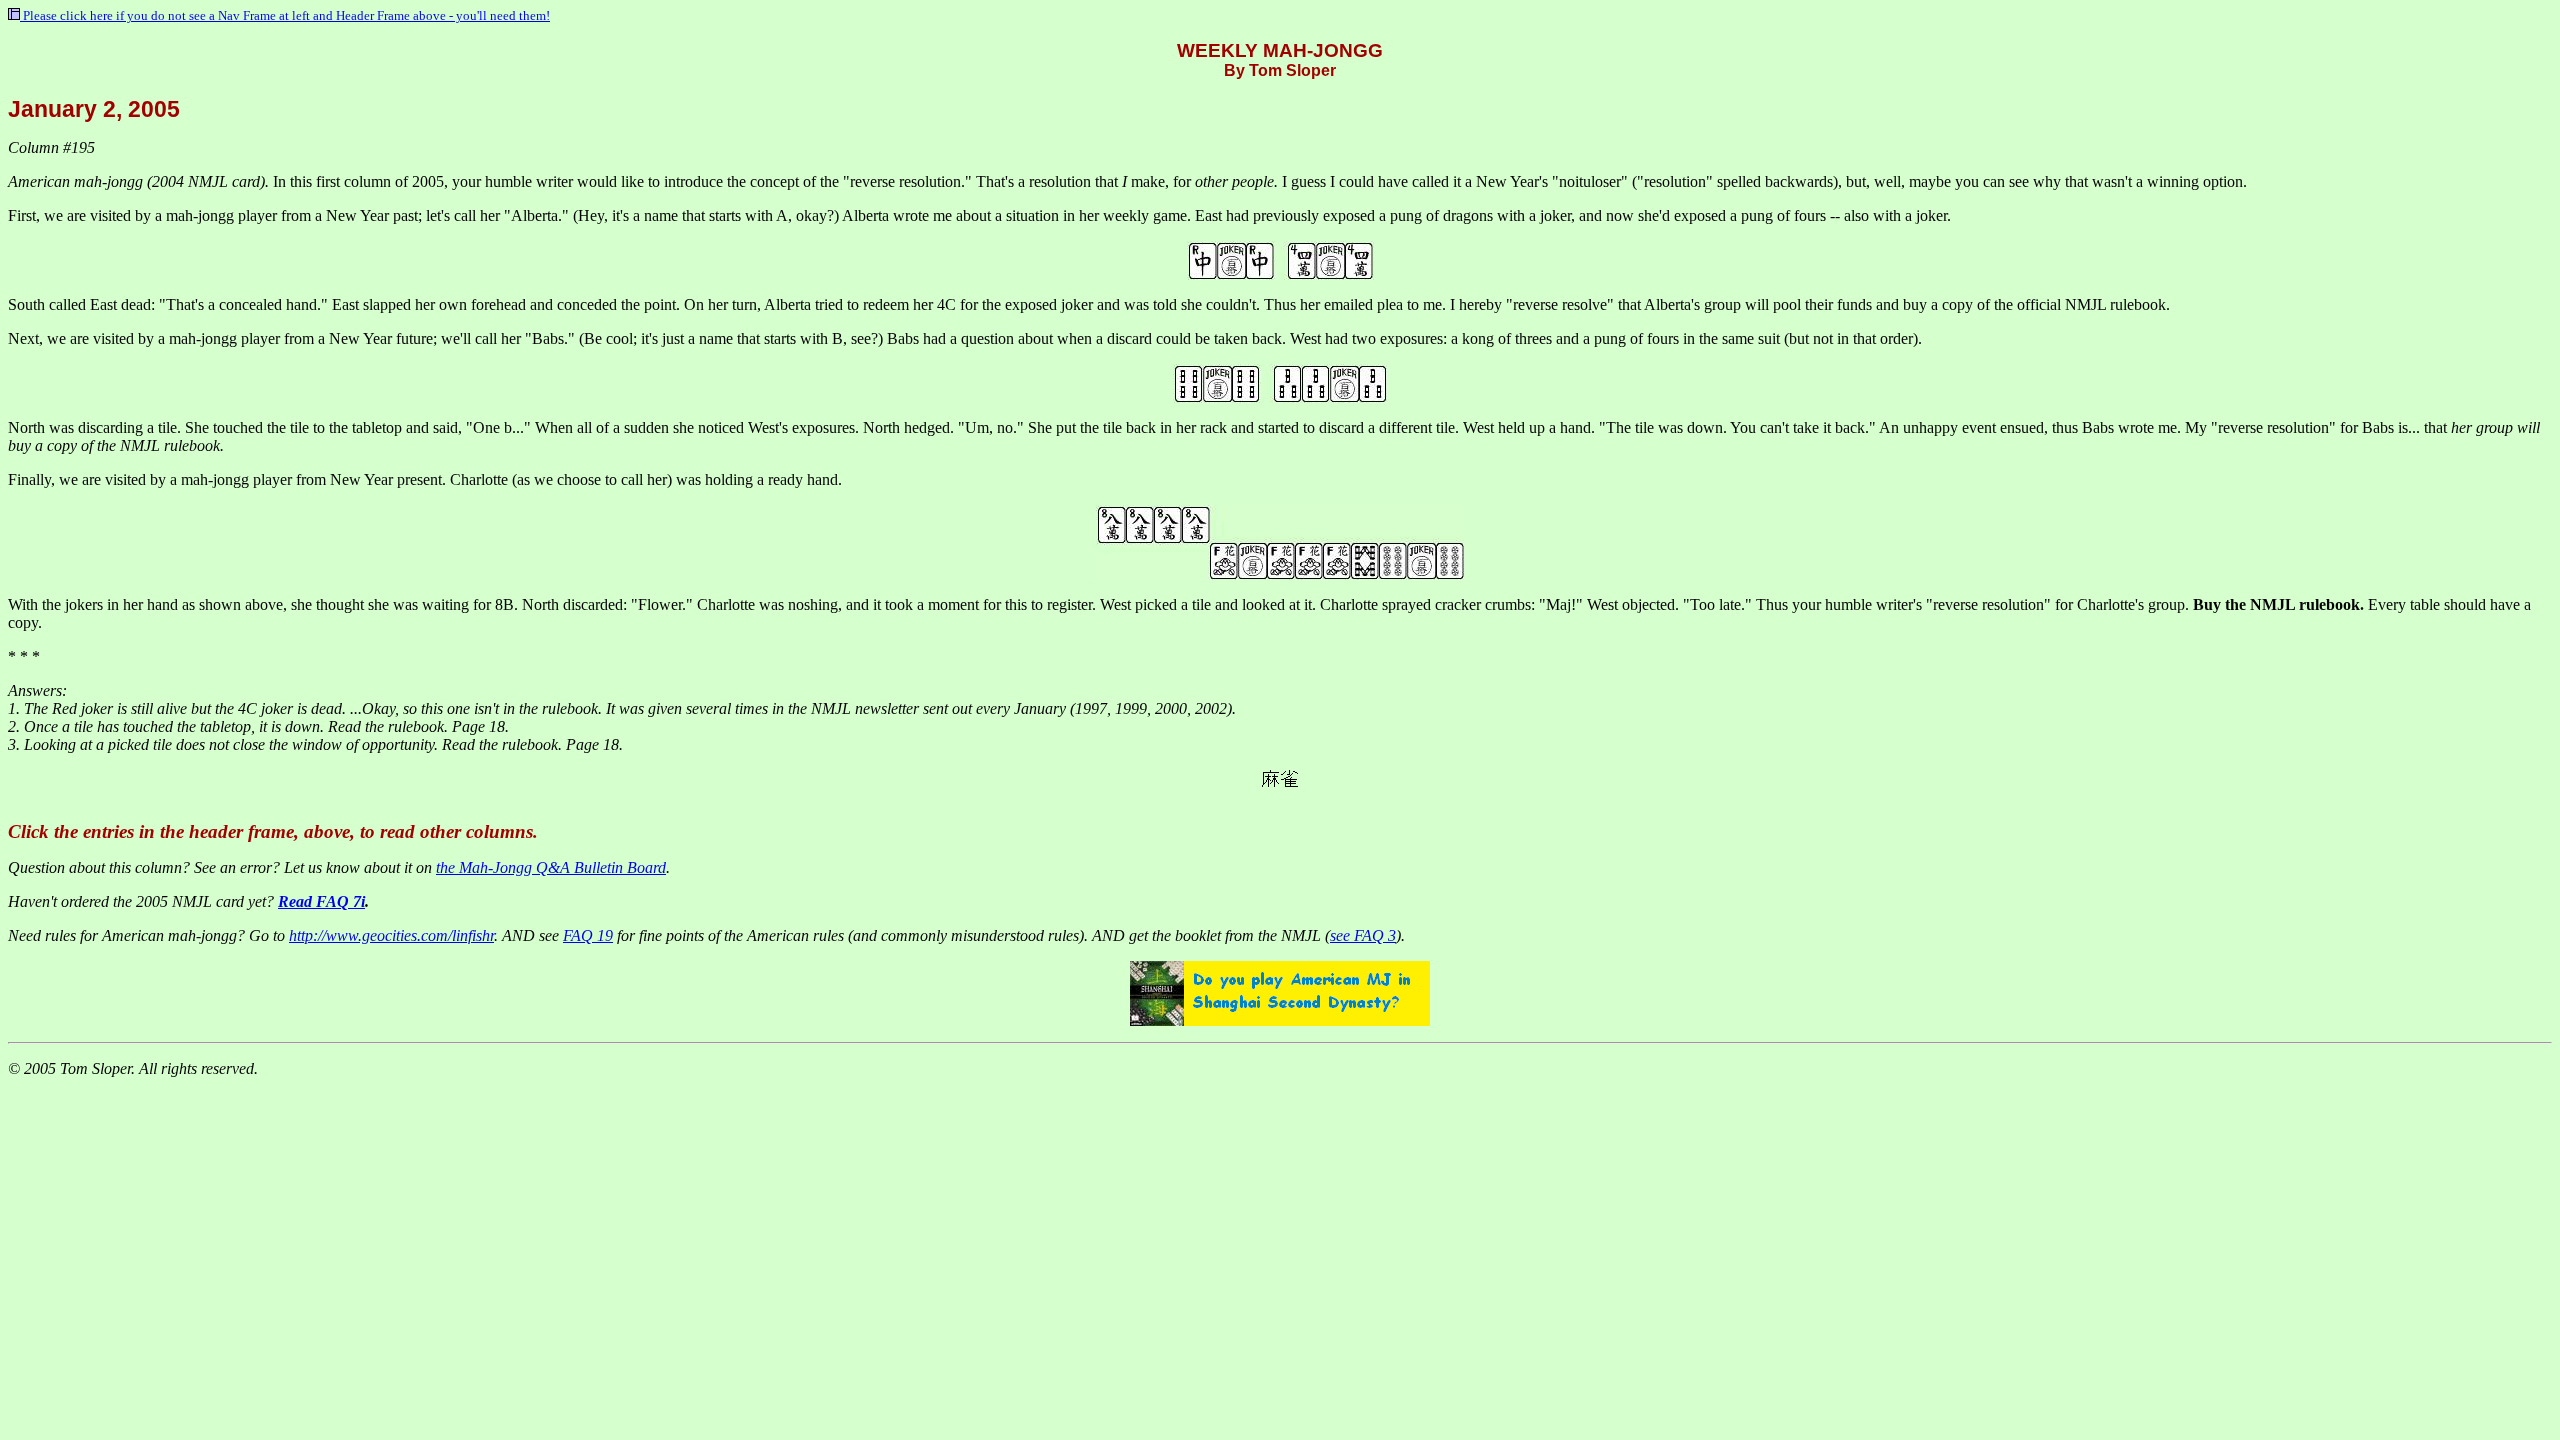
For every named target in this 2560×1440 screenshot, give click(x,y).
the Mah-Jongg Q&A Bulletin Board (551, 867)
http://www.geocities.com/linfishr (391, 935)
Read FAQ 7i (321, 901)
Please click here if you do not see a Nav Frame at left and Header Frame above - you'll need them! (285, 15)
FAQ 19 (588, 935)
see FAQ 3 (1363, 935)
